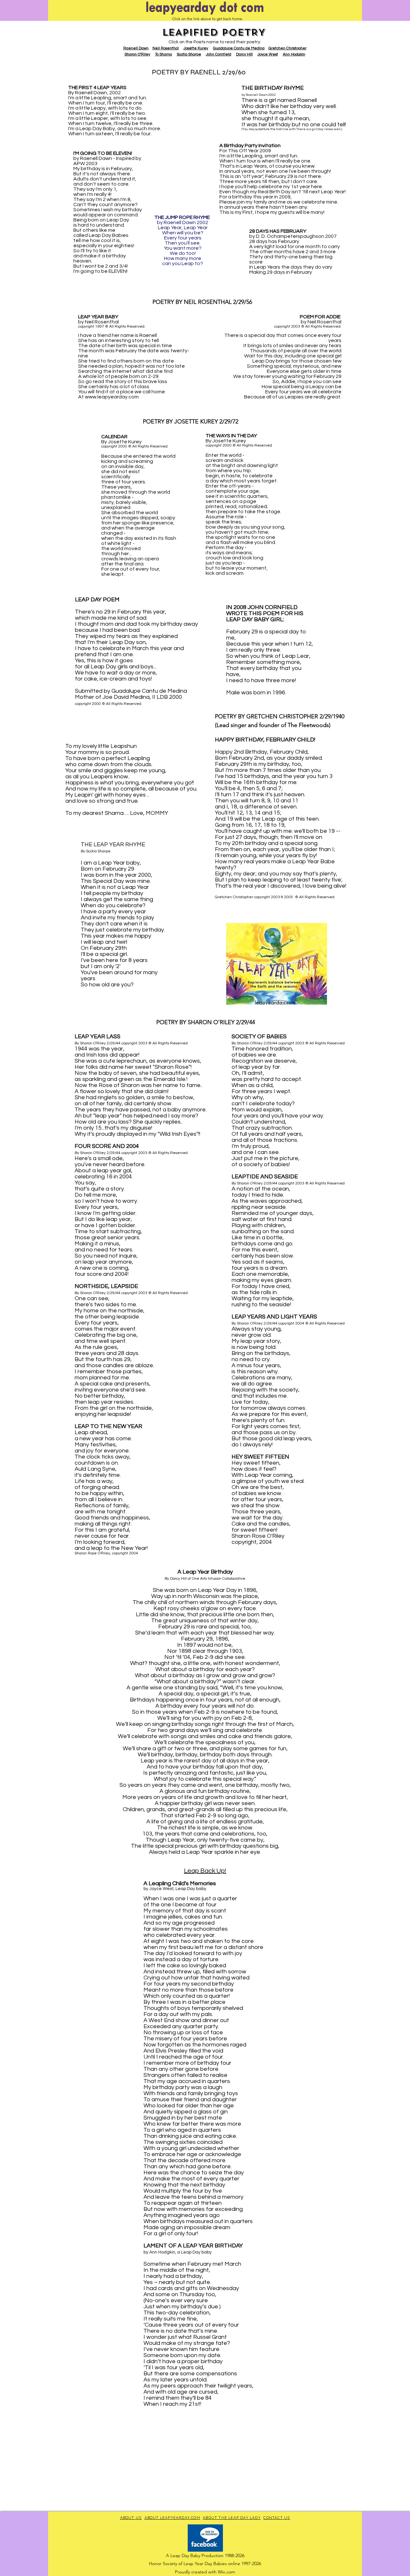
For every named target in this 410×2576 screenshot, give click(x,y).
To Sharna (164, 54)
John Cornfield (219, 54)
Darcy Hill (244, 54)
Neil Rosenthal (166, 48)
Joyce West (268, 54)
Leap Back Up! (205, 1871)
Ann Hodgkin (294, 54)
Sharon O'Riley (137, 54)
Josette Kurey (196, 48)
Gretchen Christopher (287, 48)
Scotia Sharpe (189, 54)
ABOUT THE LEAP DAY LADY (232, 2517)
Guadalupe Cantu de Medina (239, 48)
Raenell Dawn (136, 48)
